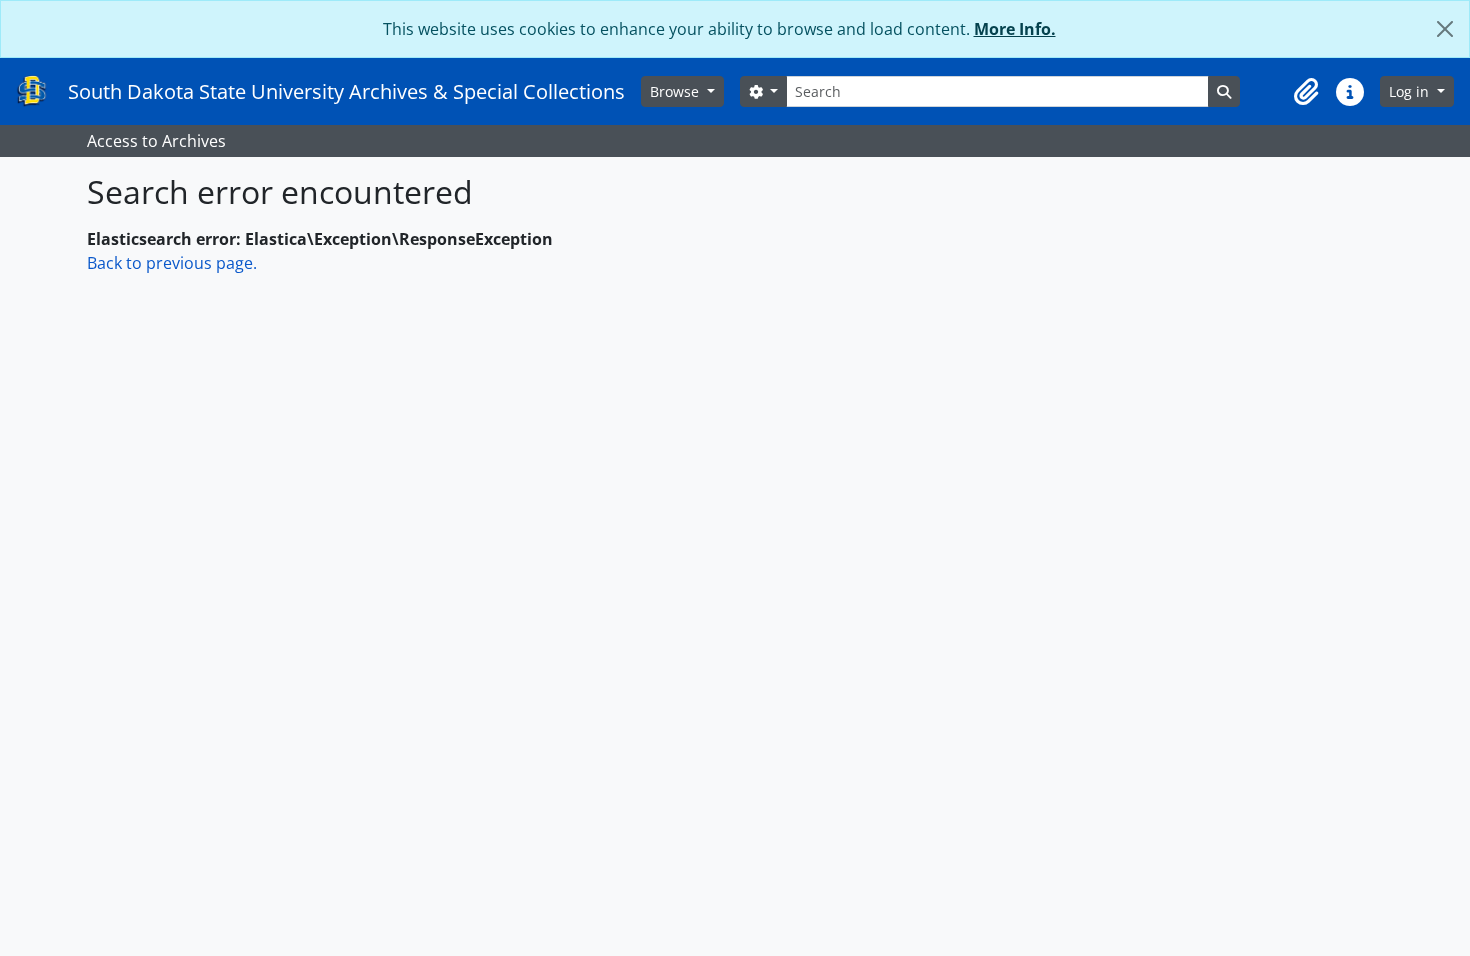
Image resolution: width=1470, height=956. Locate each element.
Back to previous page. (172, 263)
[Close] (1445, 29)
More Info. (1015, 29)
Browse (676, 91)
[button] (1306, 92)
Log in (1411, 91)
